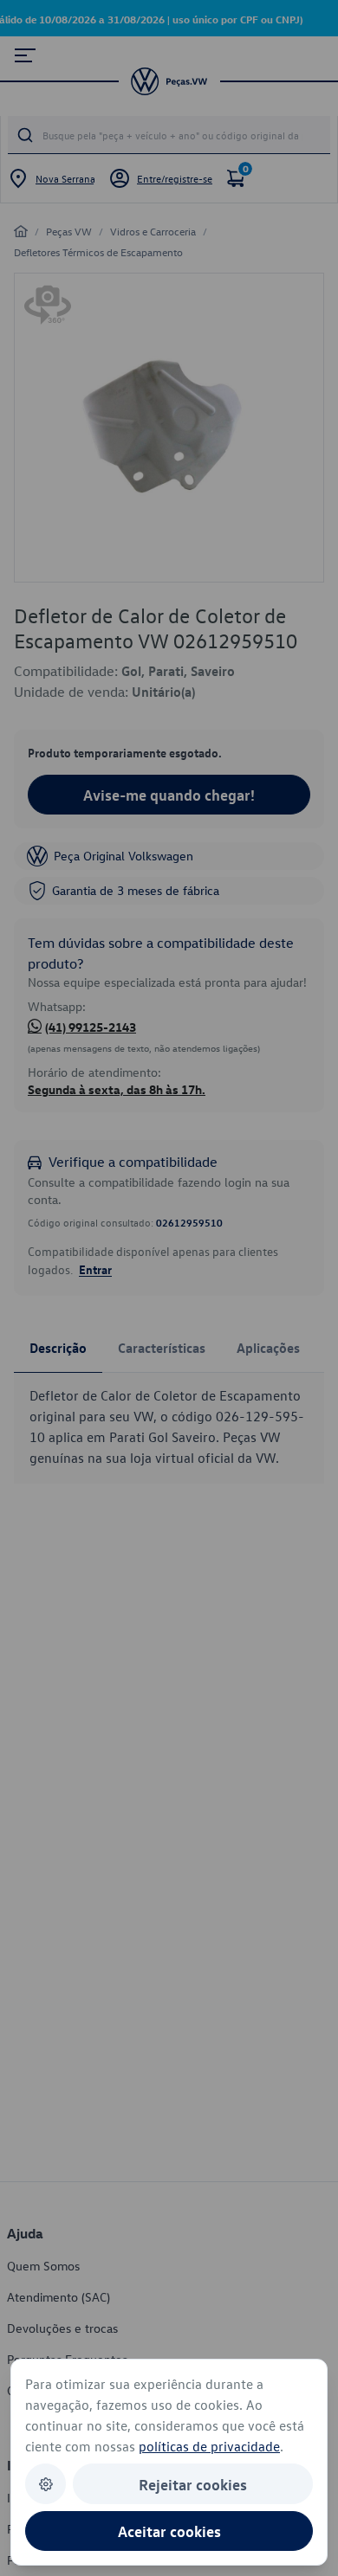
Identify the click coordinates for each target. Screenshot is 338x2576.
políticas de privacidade (209, 2446)
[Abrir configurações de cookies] (45, 2484)
